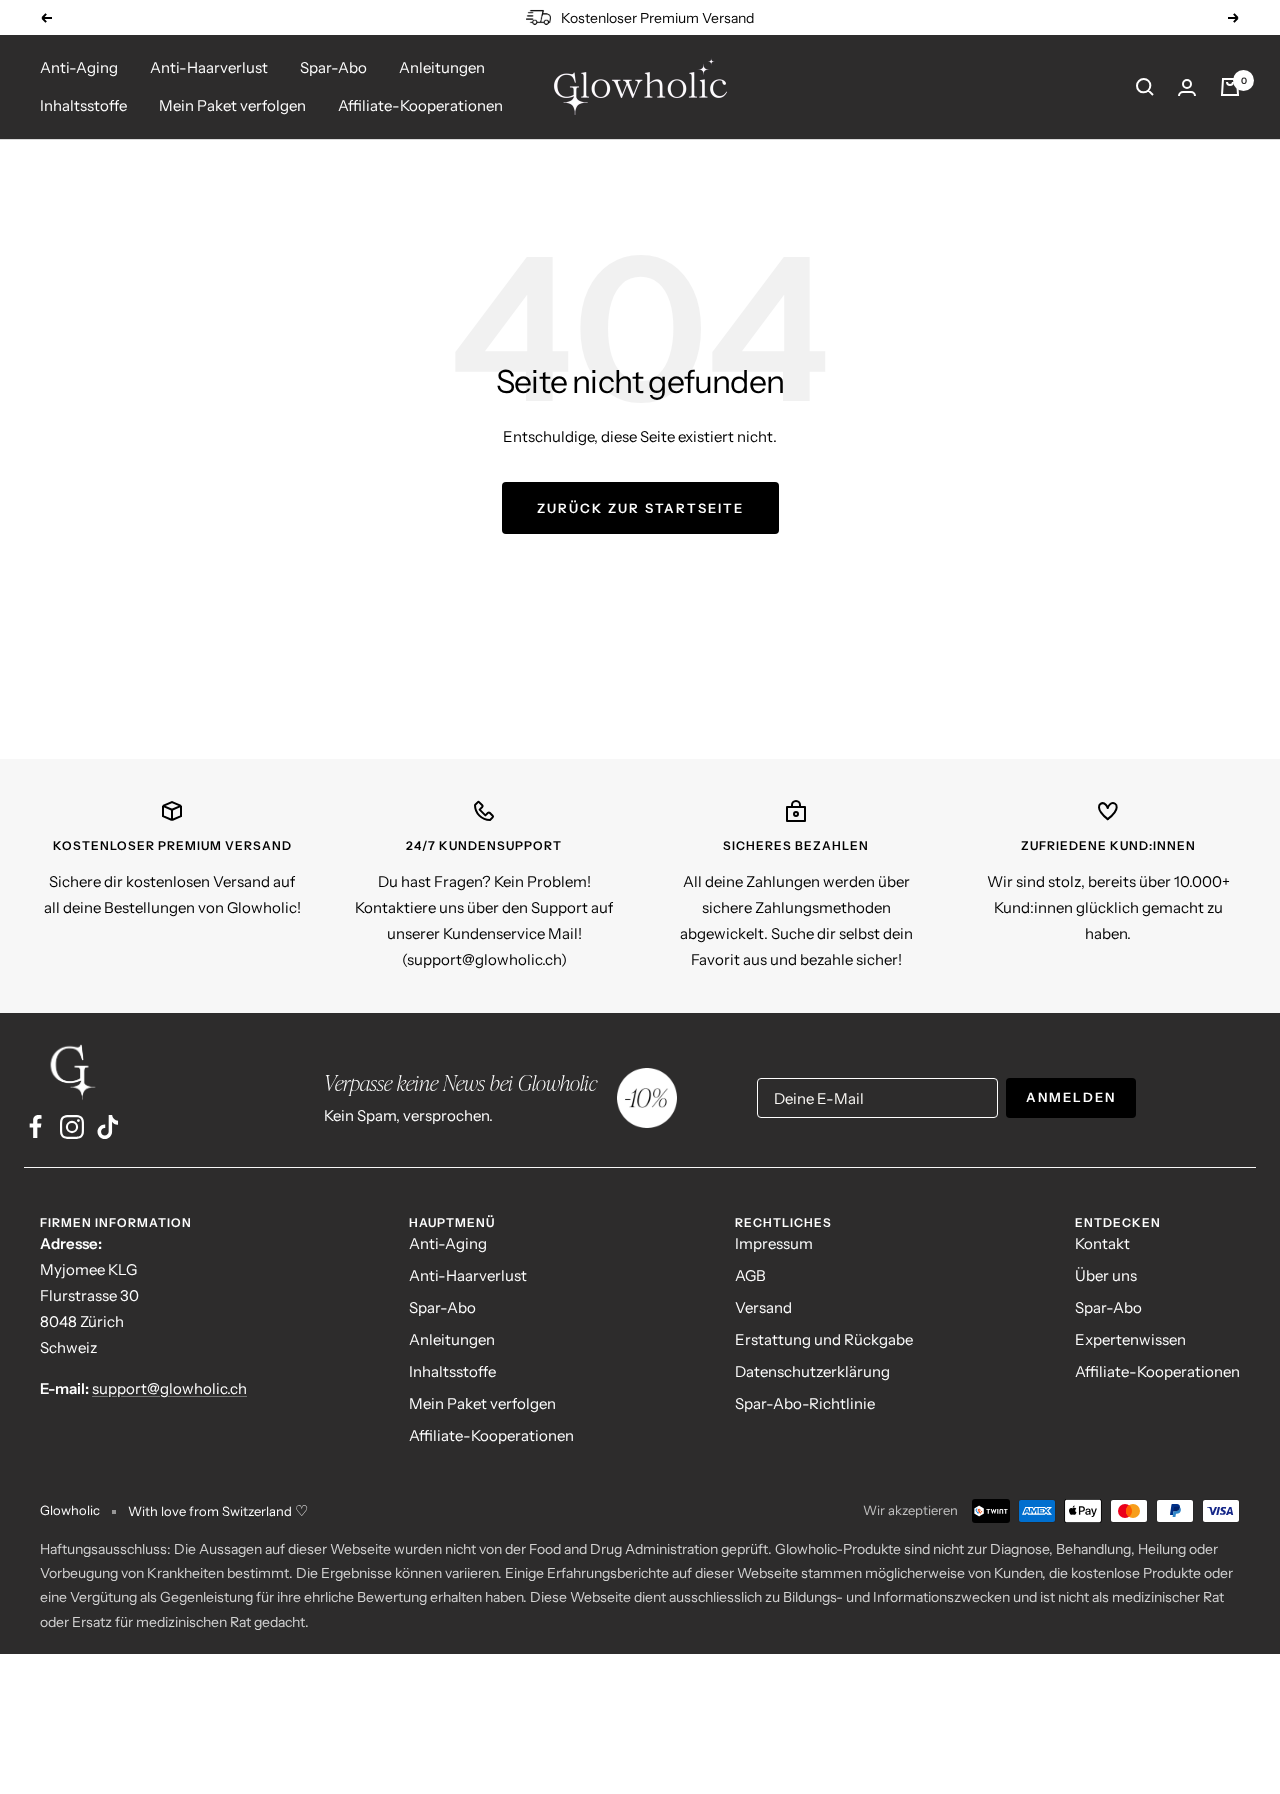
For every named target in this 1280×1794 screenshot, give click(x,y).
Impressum (774, 1243)
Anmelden (1071, 1097)
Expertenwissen (1130, 1339)
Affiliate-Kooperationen (420, 105)
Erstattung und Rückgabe (824, 1339)
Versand (763, 1307)
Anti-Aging (79, 67)
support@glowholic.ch (169, 1388)
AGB (750, 1275)
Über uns (1106, 1275)
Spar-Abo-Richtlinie (805, 1403)
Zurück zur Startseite (640, 508)
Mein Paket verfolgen (232, 105)
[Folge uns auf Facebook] (36, 1127)
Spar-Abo (333, 67)
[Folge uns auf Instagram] (72, 1127)
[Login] (1187, 87)
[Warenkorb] (1230, 87)
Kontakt (1102, 1243)
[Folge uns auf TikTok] (108, 1127)
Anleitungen (442, 67)
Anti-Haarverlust (209, 67)
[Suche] (1145, 87)
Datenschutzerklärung (812, 1371)
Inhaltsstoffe (83, 105)
